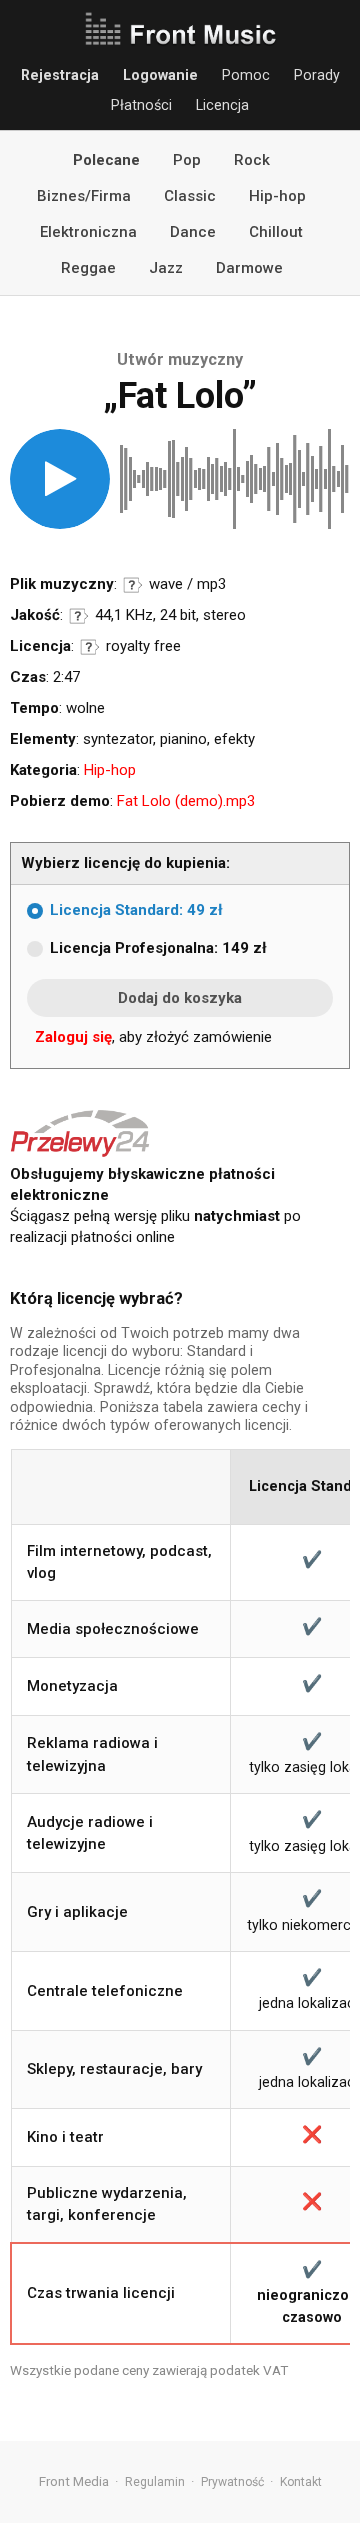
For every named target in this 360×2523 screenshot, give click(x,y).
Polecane (106, 160)
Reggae (88, 268)
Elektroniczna (88, 232)
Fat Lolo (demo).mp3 (186, 801)
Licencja (222, 105)
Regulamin (155, 2482)
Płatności (141, 105)
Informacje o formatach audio (133, 585)
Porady (317, 75)
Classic (190, 196)
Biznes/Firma (84, 196)
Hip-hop (277, 196)
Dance (193, 232)
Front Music (180, 30)
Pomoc (246, 75)
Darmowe (249, 268)
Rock (252, 160)
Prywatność (232, 2482)
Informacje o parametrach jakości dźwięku (79, 616)
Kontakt (301, 2482)
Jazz (166, 268)
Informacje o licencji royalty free (90, 647)
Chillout (276, 232)
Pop (187, 160)
